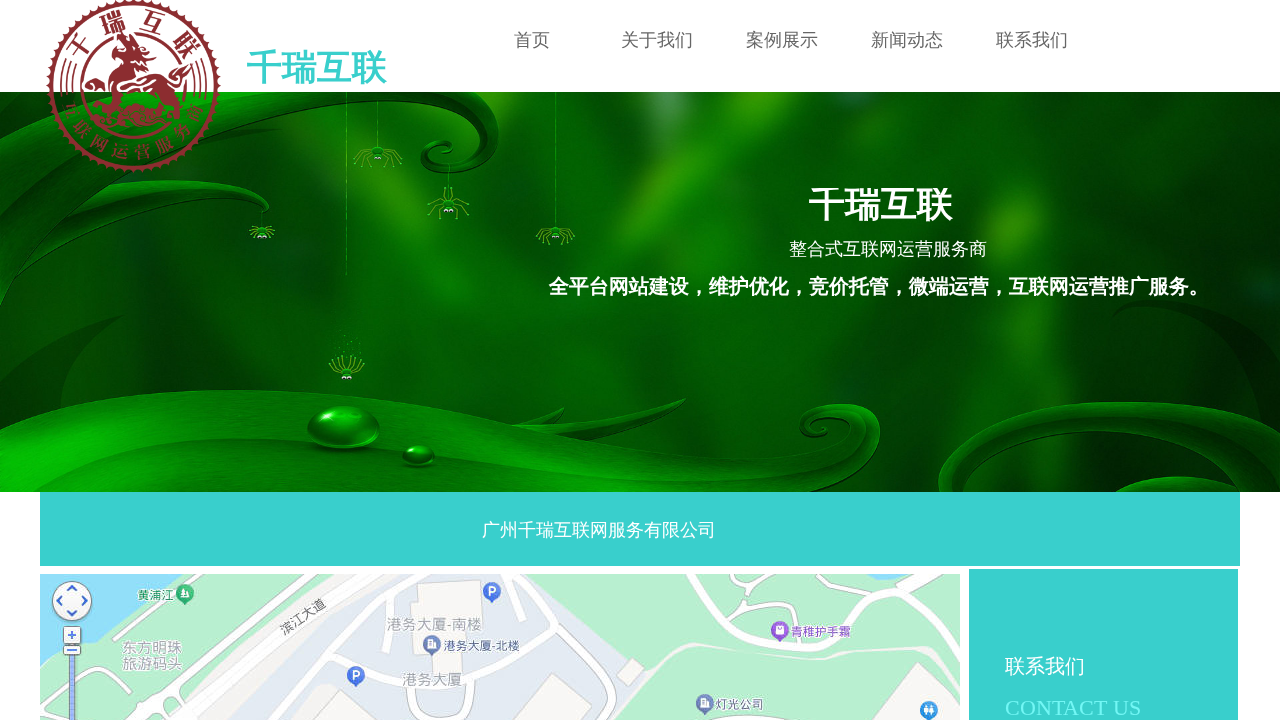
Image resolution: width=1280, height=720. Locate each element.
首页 (532, 40)
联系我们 (1032, 40)
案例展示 (782, 40)
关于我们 (657, 40)
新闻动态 (907, 40)
